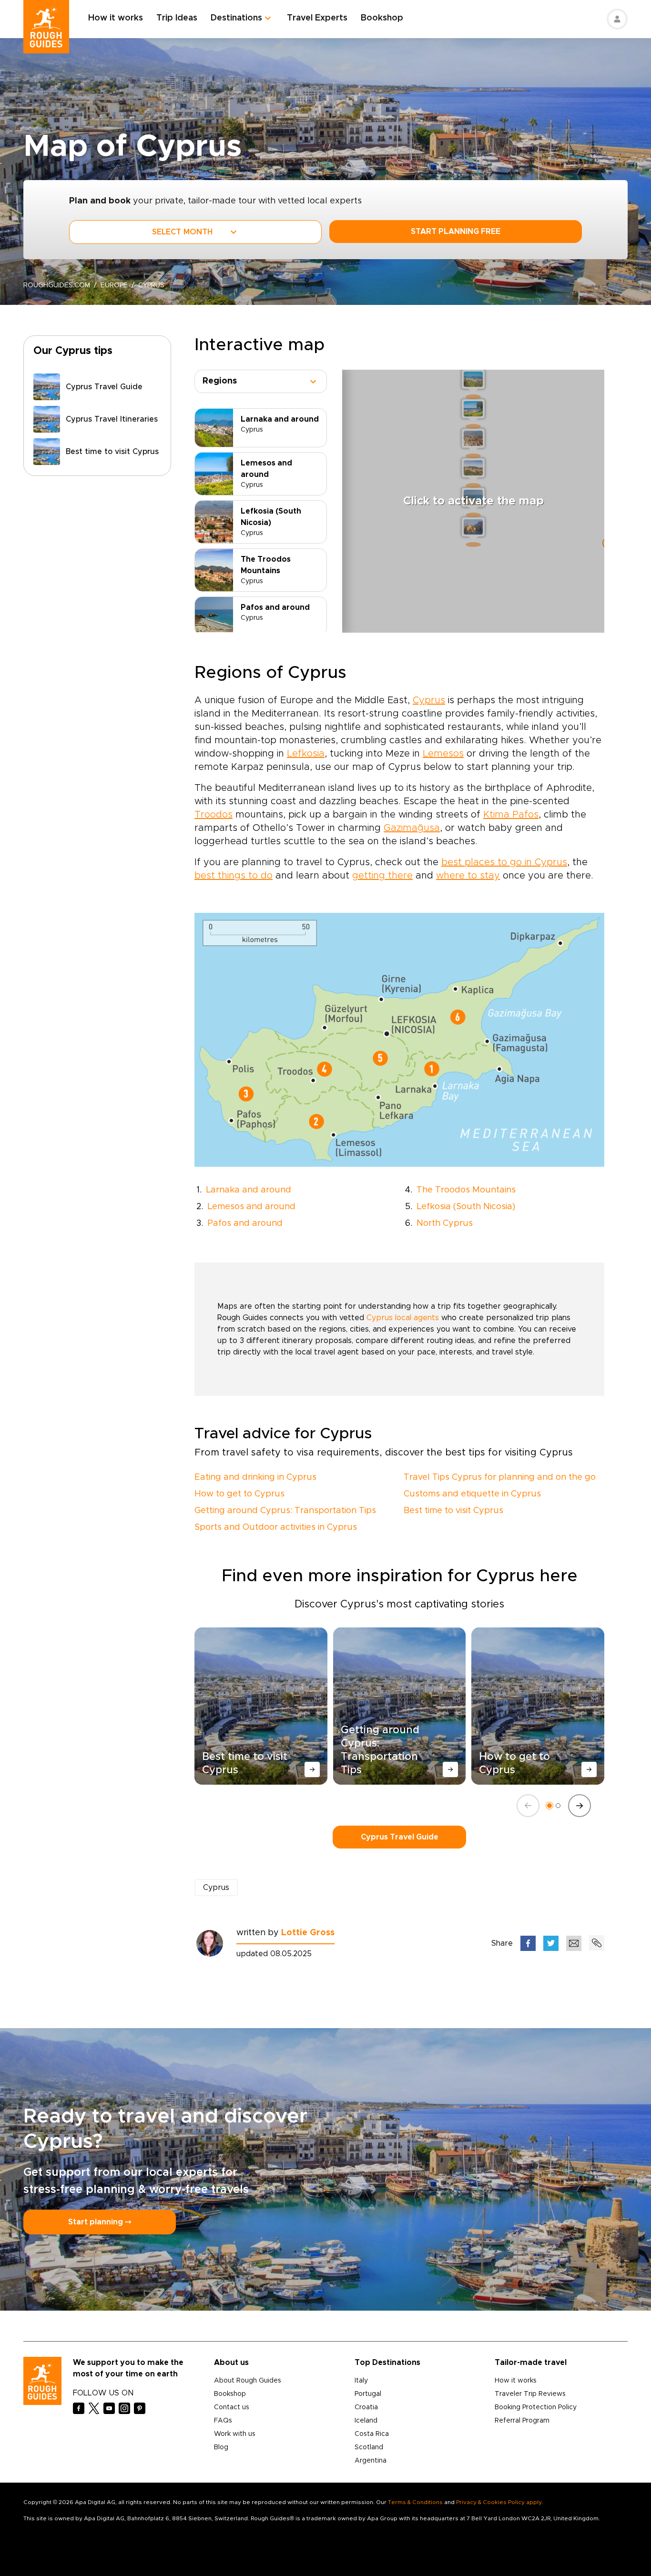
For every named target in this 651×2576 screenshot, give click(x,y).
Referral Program (522, 2421)
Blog (221, 2447)
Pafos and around (245, 1223)
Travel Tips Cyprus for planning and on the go (500, 1477)
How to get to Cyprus (239, 1494)
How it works (116, 18)
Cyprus (429, 700)
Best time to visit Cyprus (453, 1511)
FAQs (223, 2421)
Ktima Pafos (511, 815)
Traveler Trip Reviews (530, 2394)
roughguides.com (57, 285)
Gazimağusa (412, 828)
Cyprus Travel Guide (400, 1837)
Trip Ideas (177, 18)
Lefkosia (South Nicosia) (466, 1207)
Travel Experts (317, 18)
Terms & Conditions (415, 2502)
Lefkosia (306, 754)
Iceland (366, 2421)
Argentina (371, 2461)
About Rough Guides (248, 2381)
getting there (382, 876)
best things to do (234, 876)
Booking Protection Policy (536, 2407)
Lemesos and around (251, 1207)
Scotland (369, 2447)
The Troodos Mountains (466, 1190)
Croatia (366, 2407)
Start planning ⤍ (100, 2222)
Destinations (236, 18)
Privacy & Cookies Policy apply (499, 2502)
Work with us (235, 2434)
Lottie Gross (308, 1933)
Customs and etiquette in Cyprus (472, 1494)
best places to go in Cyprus (504, 862)
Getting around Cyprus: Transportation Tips (285, 1511)
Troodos (214, 815)
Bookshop (382, 18)
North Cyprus (445, 1223)
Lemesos (443, 754)
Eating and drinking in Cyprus (255, 1477)
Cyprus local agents (403, 1318)
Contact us (232, 2407)
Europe (114, 285)
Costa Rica (372, 2434)
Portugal (368, 2394)
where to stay (468, 876)
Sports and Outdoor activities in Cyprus (276, 1527)
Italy (361, 2381)
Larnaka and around (249, 1190)
